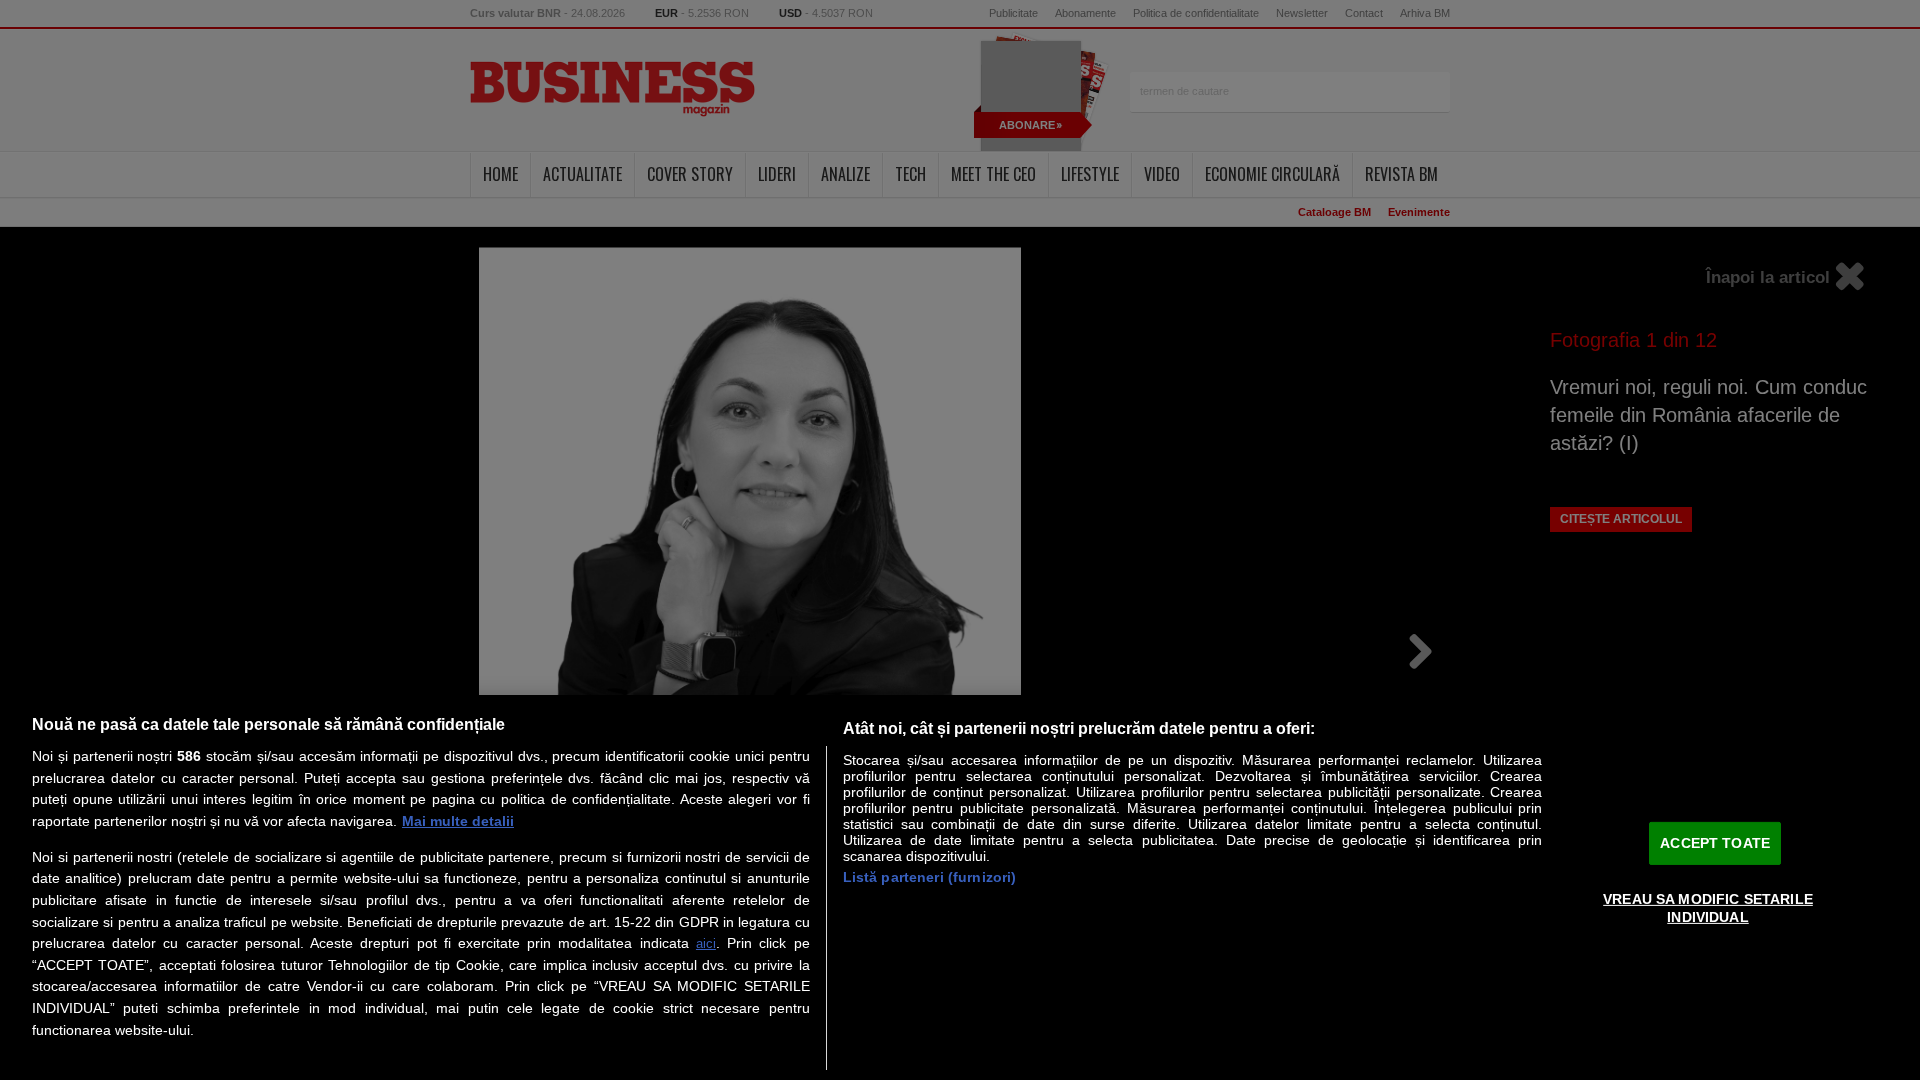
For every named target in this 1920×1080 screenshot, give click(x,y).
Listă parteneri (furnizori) (930, 877)
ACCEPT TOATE (1715, 842)
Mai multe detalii (458, 821)
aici (706, 943)
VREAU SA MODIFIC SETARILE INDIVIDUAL (1708, 907)
